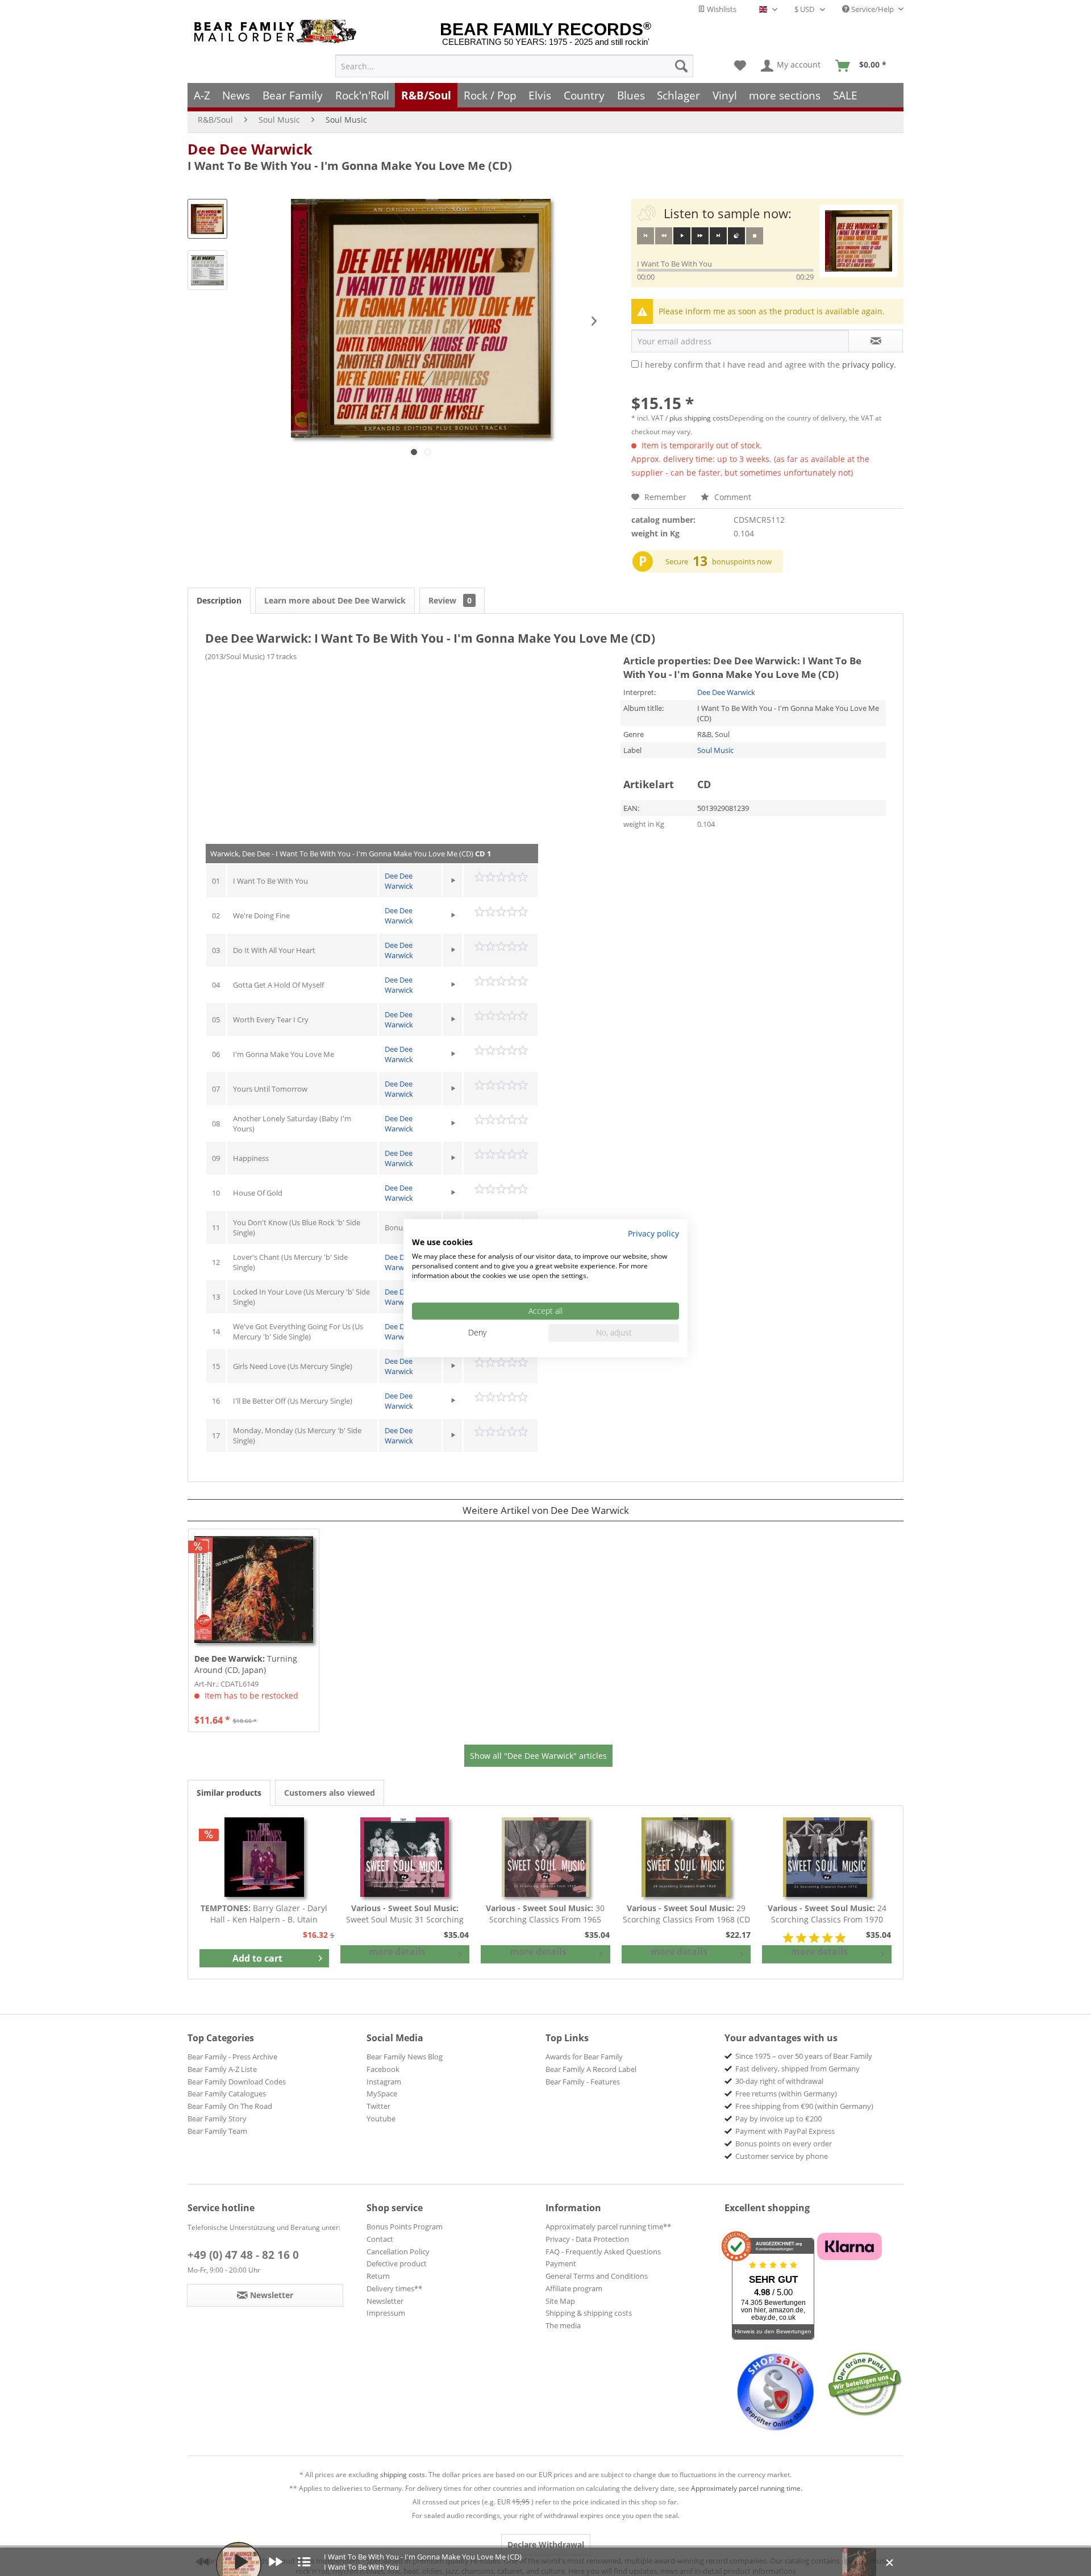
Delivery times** (394, 2288)
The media (563, 2325)
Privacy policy (653, 1233)
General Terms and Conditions (597, 2276)
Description (219, 600)
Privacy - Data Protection (587, 2239)
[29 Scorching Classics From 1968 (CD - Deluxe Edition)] (686, 1857)
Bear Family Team (217, 2131)
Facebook (383, 2069)
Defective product (397, 2263)
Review (450, 600)
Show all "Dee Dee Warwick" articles (538, 1756)
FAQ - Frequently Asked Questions (603, 2252)
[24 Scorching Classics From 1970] (827, 1857)
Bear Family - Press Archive (232, 2057)
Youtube (381, 2119)
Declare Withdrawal (546, 2544)
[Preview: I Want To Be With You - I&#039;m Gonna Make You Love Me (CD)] (207, 219)
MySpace (382, 2094)
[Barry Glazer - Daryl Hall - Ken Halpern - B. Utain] (264, 1857)
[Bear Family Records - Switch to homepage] (277, 32)
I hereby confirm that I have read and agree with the (768, 365)
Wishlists (721, 9)
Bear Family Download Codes (237, 2082)
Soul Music (715, 750)
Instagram (384, 2082)
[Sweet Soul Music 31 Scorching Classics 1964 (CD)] (405, 1857)
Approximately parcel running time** (608, 2227)
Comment (732, 497)
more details (397, 1951)
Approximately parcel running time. (747, 2488)
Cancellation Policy (398, 2252)
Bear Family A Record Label (591, 2069)
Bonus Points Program (405, 2227)
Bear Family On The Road (230, 2106)
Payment (561, 2263)
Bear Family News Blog (405, 2057)
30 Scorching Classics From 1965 (545, 1914)
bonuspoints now (742, 561)
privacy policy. (869, 365)
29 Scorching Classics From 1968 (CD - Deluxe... (686, 1914)
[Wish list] (740, 66)
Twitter (378, 2106)
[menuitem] (514, 66)
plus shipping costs (699, 418)
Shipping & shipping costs (589, 2313)
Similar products (229, 1793)
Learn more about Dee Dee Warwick (335, 600)
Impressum (386, 2313)
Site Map (560, 2301)
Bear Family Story (217, 2119)
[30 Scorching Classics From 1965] (545, 1857)
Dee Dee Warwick (250, 149)
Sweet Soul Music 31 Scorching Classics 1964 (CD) (405, 1914)
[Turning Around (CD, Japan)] (254, 1589)
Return (378, 2276)
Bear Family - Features (583, 2082)
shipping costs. (403, 2475)
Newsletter (385, 2301)
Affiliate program (574, 2288)
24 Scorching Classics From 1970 (827, 1914)
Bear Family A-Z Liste (222, 2069)
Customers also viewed (330, 1793)
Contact (380, 2239)
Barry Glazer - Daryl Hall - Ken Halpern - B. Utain (264, 1914)
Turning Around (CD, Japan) (246, 1664)
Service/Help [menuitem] (873, 9)
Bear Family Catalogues (227, 2094)
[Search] (681, 66)
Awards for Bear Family (584, 2057)
